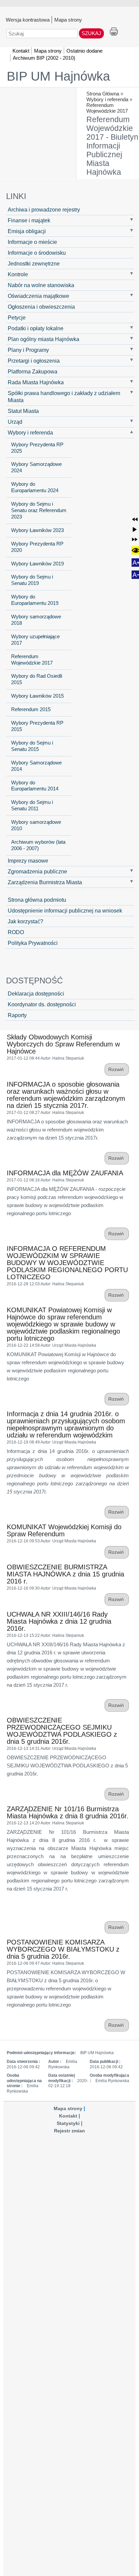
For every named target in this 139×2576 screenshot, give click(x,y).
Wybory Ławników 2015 (37, 696)
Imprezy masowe (28, 861)
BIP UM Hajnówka (58, 76)
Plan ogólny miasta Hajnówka (44, 339)
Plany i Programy (28, 350)
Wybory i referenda (107, 99)
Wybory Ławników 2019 (37, 564)
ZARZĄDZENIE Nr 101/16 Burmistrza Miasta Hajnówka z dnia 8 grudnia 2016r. (68, 1812)
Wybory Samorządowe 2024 (36, 467)
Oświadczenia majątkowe (38, 296)
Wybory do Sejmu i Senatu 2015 (32, 746)
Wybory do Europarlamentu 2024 (35, 487)
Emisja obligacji (27, 231)
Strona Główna (103, 94)
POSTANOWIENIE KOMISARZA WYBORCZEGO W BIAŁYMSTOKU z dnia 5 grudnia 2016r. (63, 1949)
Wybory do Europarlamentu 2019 (35, 600)
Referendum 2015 (31, 709)
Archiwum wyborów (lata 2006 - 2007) (38, 845)
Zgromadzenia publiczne (37, 871)
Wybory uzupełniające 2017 (35, 640)
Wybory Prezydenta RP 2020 (37, 547)
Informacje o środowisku (37, 253)
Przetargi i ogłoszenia (34, 361)
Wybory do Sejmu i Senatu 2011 (32, 805)
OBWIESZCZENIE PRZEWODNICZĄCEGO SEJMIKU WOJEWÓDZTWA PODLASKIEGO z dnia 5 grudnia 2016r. (62, 1731)
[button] (135, 519)
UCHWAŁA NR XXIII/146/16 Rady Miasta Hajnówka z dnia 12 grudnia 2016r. (59, 1621)
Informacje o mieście (32, 242)
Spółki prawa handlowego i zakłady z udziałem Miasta (64, 397)
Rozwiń (117, 1070)
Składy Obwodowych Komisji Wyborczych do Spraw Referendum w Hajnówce (63, 1044)
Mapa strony (68, 20)
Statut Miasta (23, 411)
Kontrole (18, 274)
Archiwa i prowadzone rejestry (44, 209)
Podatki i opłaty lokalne (36, 328)
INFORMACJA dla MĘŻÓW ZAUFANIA (65, 1173)
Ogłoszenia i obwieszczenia (41, 307)
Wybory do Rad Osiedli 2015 (37, 679)
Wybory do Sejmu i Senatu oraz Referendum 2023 (39, 510)
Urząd (15, 422)
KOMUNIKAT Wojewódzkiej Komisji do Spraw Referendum (64, 1530)
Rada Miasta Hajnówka (36, 382)
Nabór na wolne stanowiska (41, 285)
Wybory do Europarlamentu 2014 (35, 786)
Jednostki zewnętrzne (34, 263)
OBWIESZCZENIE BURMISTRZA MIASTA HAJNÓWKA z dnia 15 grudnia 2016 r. (65, 1574)
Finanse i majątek (29, 220)
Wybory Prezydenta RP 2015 (37, 726)
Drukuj (114, 32)
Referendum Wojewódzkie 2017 (107, 108)
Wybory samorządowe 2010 (36, 825)
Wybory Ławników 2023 (37, 530)
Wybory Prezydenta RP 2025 (37, 448)
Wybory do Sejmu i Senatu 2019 (32, 580)
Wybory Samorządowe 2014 (36, 766)
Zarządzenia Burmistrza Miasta (45, 882)
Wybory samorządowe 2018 (36, 620)
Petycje (17, 317)
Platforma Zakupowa (33, 371)
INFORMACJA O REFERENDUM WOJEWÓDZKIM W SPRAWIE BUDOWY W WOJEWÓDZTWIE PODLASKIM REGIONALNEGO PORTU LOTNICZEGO (67, 1263)
